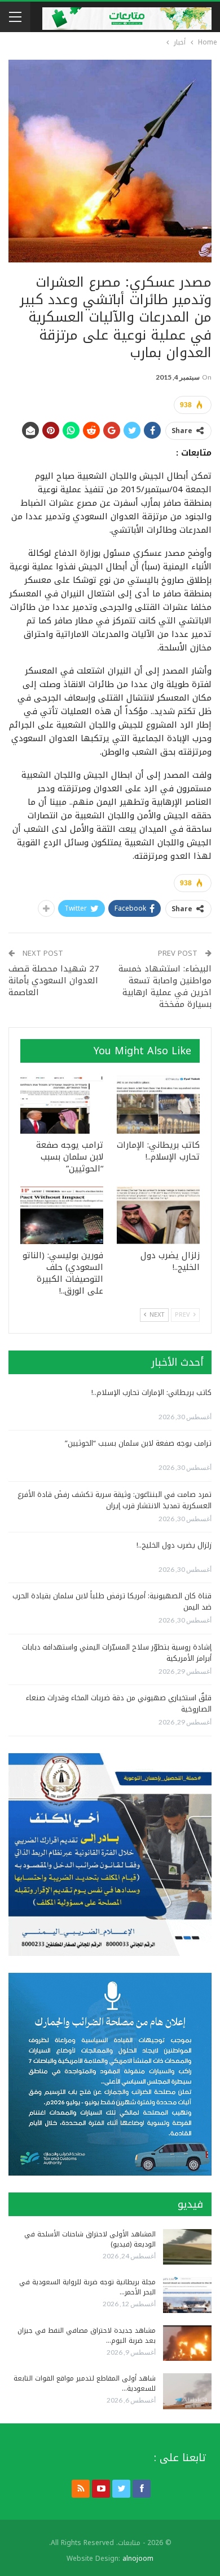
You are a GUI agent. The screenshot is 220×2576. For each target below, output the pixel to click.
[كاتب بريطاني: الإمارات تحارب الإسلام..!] (158, 1105)
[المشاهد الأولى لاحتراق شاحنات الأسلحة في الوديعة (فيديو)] (187, 2247)
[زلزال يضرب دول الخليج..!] (158, 1215)
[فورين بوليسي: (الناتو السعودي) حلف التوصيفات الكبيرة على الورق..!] (62, 1215)
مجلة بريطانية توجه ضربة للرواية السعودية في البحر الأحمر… (87, 2287)
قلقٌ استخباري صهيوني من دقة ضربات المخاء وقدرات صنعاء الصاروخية (119, 1703)
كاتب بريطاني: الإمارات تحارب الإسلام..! (151, 1392)
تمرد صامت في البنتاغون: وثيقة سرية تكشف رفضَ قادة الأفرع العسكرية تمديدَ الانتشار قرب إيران (115, 1500)
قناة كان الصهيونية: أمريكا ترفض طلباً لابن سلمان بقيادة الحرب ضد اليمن (112, 1601)
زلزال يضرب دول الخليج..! (174, 1545)
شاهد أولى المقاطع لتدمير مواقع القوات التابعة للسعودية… (85, 2383)
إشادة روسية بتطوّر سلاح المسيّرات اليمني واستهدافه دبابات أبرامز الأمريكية (117, 1653)
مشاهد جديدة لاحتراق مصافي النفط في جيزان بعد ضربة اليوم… (87, 2336)
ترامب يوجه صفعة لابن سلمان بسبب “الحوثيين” (138, 1443)
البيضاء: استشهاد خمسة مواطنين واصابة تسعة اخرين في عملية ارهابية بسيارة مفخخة (165, 986)
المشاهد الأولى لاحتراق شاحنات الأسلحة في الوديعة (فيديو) (90, 2239)
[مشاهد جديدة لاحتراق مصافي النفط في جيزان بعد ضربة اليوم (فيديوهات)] (187, 2343)
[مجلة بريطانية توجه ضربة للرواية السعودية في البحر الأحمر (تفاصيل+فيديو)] (187, 2295)
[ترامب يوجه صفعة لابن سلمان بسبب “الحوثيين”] (62, 1105)
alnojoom (138, 2559)
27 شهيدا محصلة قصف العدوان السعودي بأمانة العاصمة (54, 981)
